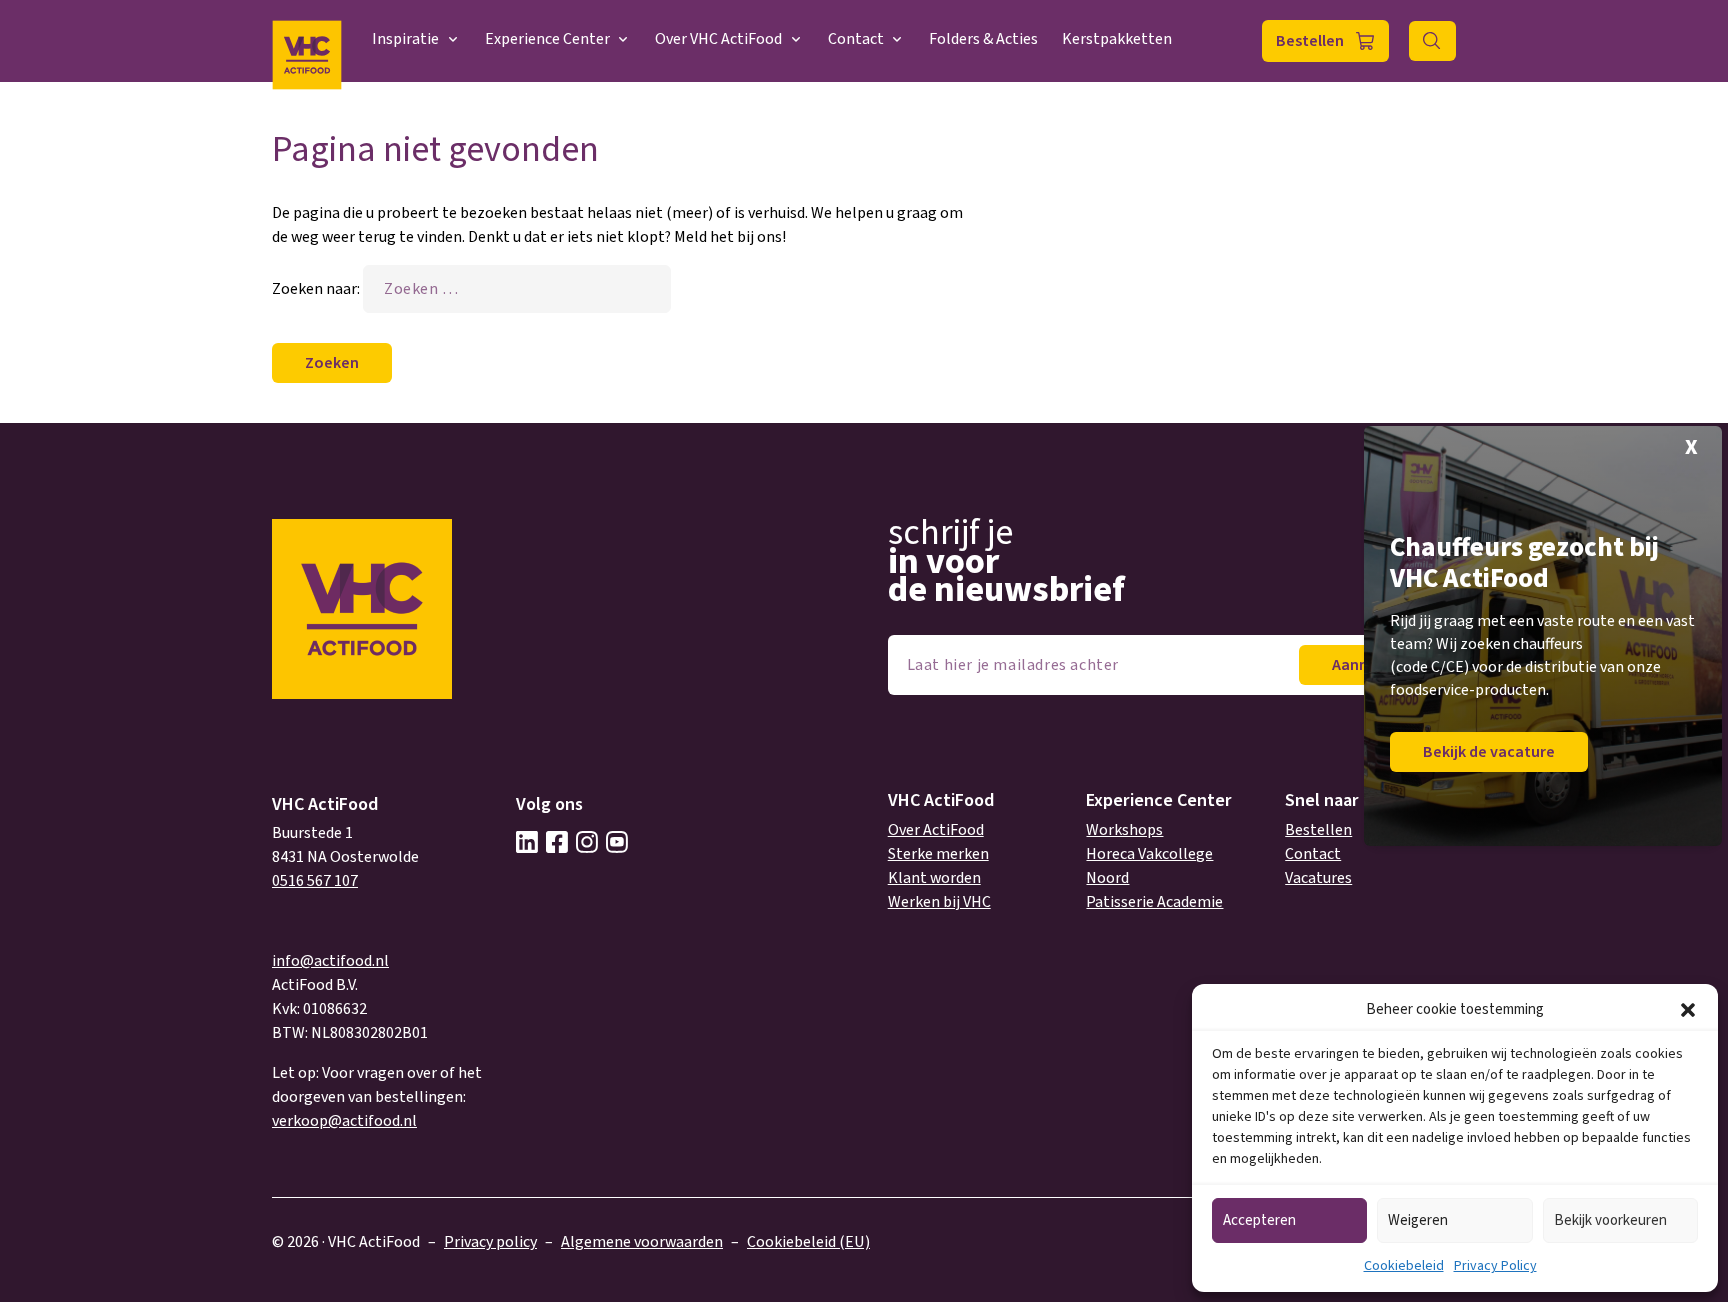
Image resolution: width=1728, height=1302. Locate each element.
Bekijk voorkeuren (1610, 1220)
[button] (1688, 1010)
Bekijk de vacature (1489, 752)
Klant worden (934, 878)
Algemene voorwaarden (642, 1242)
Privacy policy (490, 1242)
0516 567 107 (315, 881)
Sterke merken (938, 854)
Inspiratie (405, 39)
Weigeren (1418, 1220)
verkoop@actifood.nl (344, 1121)
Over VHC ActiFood (718, 39)
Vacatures (1318, 878)
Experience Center (547, 39)
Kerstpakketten (1117, 39)
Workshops (1124, 830)
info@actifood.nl (330, 961)
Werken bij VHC (939, 902)
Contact (856, 39)
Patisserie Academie (1154, 902)
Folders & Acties (983, 39)
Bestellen (1310, 41)
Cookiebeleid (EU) (808, 1242)
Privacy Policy (1495, 1266)
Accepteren (1259, 1220)
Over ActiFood (936, 830)
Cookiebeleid (1404, 1266)
